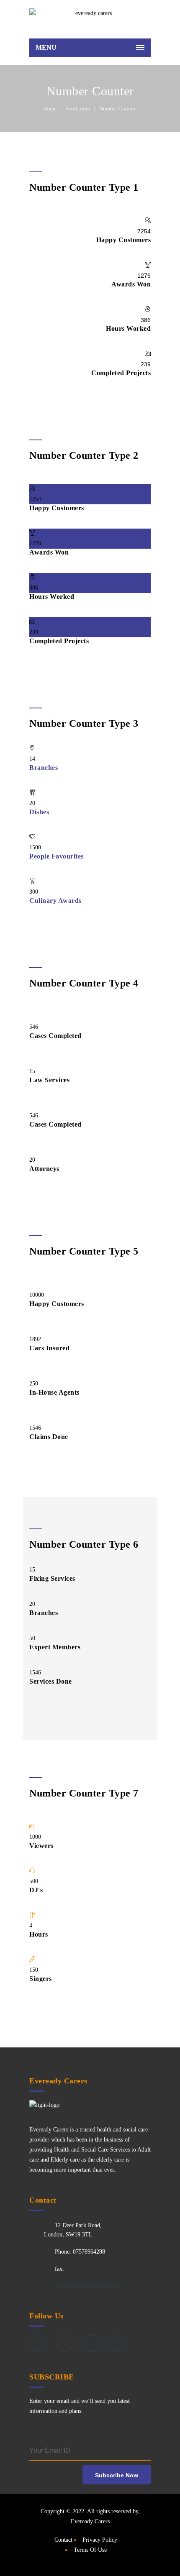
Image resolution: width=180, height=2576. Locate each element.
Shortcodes (78, 109)
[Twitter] (64, 2343)
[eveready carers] (90, 17)
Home (50, 109)
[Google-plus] (91, 2343)
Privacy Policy (100, 2540)
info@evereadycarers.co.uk (88, 2286)
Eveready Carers (90, 2521)
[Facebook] (38, 2343)
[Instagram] (118, 2343)
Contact (63, 2540)
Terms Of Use (90, 2550)
